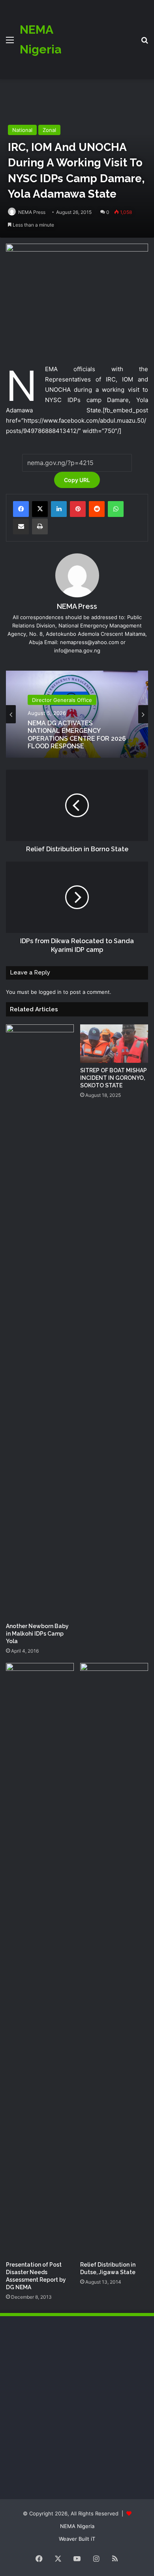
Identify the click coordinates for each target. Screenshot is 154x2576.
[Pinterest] (78, 509)
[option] (77, 714)
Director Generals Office (62, 700)
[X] (40, 509)
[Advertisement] (98, 34)
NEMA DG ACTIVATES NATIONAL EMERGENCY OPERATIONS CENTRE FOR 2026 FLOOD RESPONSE (77, 735)
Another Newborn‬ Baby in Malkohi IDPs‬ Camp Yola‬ (37, 1634)
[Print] (40, 526)
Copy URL (77, 480)
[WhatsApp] (116, 509)
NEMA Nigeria (77, 2526)
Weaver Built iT (77, 2539)
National (22, 130)
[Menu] (10, 43)
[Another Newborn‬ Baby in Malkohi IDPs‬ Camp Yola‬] (40, 1321)
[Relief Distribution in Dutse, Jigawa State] (114, 1960)
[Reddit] (97, 509)
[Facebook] (21, 509)
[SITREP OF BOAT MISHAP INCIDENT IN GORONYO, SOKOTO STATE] (114, 1044)
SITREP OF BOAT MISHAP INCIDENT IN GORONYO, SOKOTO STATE (114, 1078)
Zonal (49, 130)
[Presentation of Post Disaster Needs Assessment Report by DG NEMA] (40, 1960)
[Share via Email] (21, 526)
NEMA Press (32, 212)
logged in (50, 992)
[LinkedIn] (59, 509)
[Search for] (145, 43)
